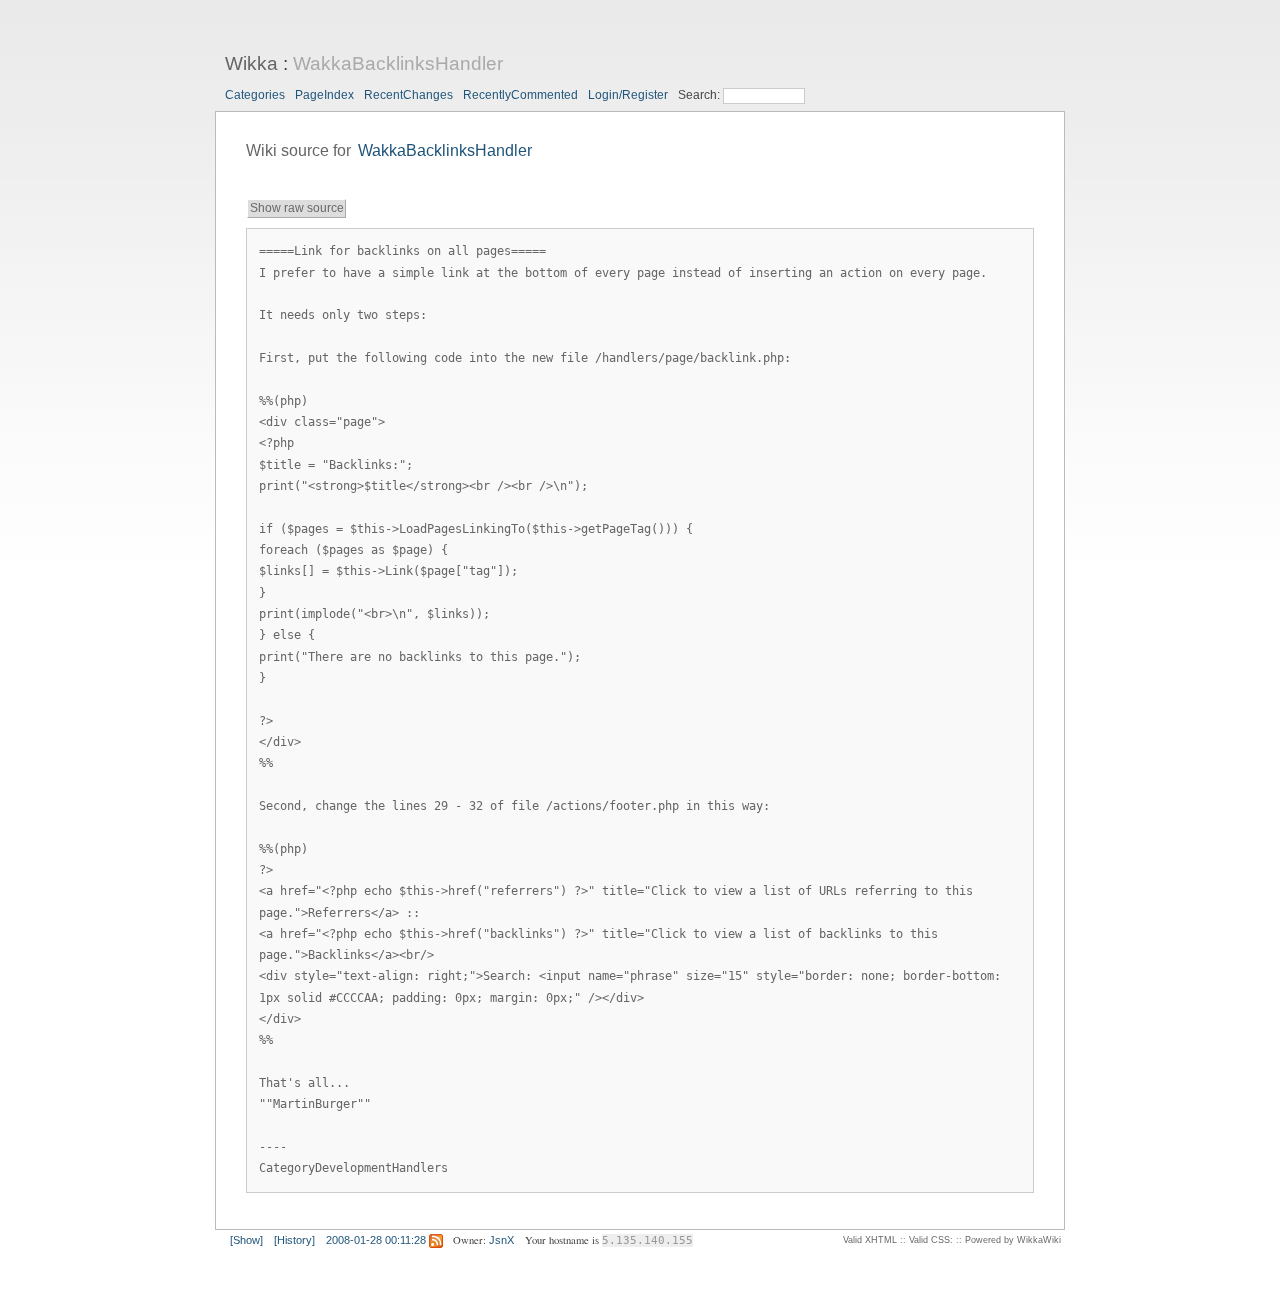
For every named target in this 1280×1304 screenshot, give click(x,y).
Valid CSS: (931, 1240)
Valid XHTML (870, 1240)
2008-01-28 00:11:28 (376, 1240)
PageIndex (324, 95)
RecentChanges (408, 95)
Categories (255, 95)
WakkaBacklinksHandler (398, 63)
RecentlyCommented (520, 95)
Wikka (251, 63)
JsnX (501, 1240)
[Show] (246, 1240)
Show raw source (297, 208)
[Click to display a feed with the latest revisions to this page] (436, 1240)
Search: (700, 95)
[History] (294, 1240)
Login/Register (628, 95)
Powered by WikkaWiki (1013, 1240)
